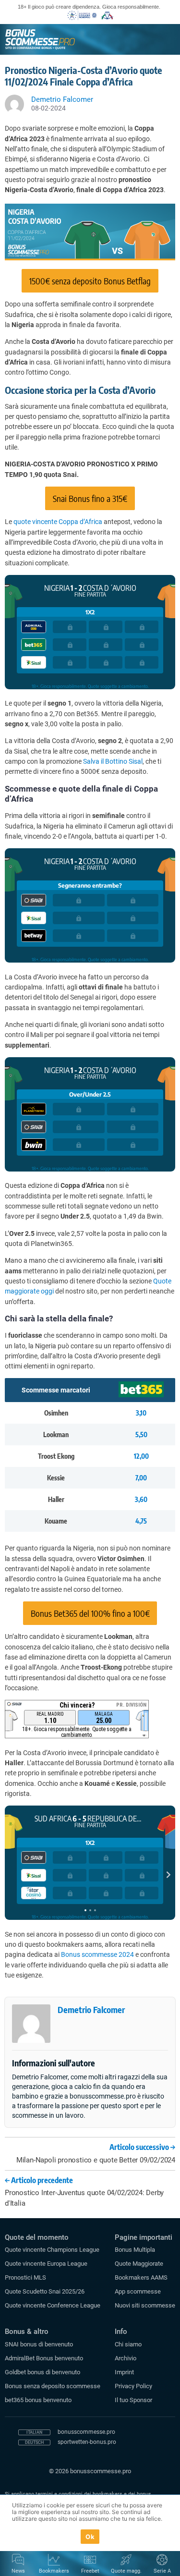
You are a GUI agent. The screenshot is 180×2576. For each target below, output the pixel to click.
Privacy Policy (133, 2386)
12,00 (141, 1456)
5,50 (141, 1435)
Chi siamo (128, 2344)
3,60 (141, 1499)
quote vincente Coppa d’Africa (58, 522)
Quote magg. (126, 2571)
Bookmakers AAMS (141, 2277)
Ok (90, 2537)
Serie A (162, 2571)
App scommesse (138, 2291)
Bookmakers (54, 2571)
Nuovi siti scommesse (145, 2305)
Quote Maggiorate (139, 2264)
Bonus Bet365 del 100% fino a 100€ (90, 1613)
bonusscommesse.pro (86, 2432)
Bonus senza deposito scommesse (53, 2386)
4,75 (141, 1521)
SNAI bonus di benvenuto (39, 2344)
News (18, 2571)
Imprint (124, 2372)
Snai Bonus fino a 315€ (90, 498)
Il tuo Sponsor (133, 2400)
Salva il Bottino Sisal (113, 761)
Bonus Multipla (135, 2250)
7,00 (141, 1478)
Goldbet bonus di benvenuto (42, 2372)
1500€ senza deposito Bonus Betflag (90, 281)
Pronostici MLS (25, 2277)
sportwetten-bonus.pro (87, 2442)
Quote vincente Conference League (53, 2305)
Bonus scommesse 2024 (97, 1954)
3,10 (141, 1413)
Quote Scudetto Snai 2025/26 (45, 2291)
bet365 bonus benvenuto (38, 2400)
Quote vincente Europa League (46, 2264)
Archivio (126, 2358)
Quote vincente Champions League (52, 2250)
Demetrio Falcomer (91, 2009)
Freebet (90, 2571)
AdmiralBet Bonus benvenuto (44, 2358)
